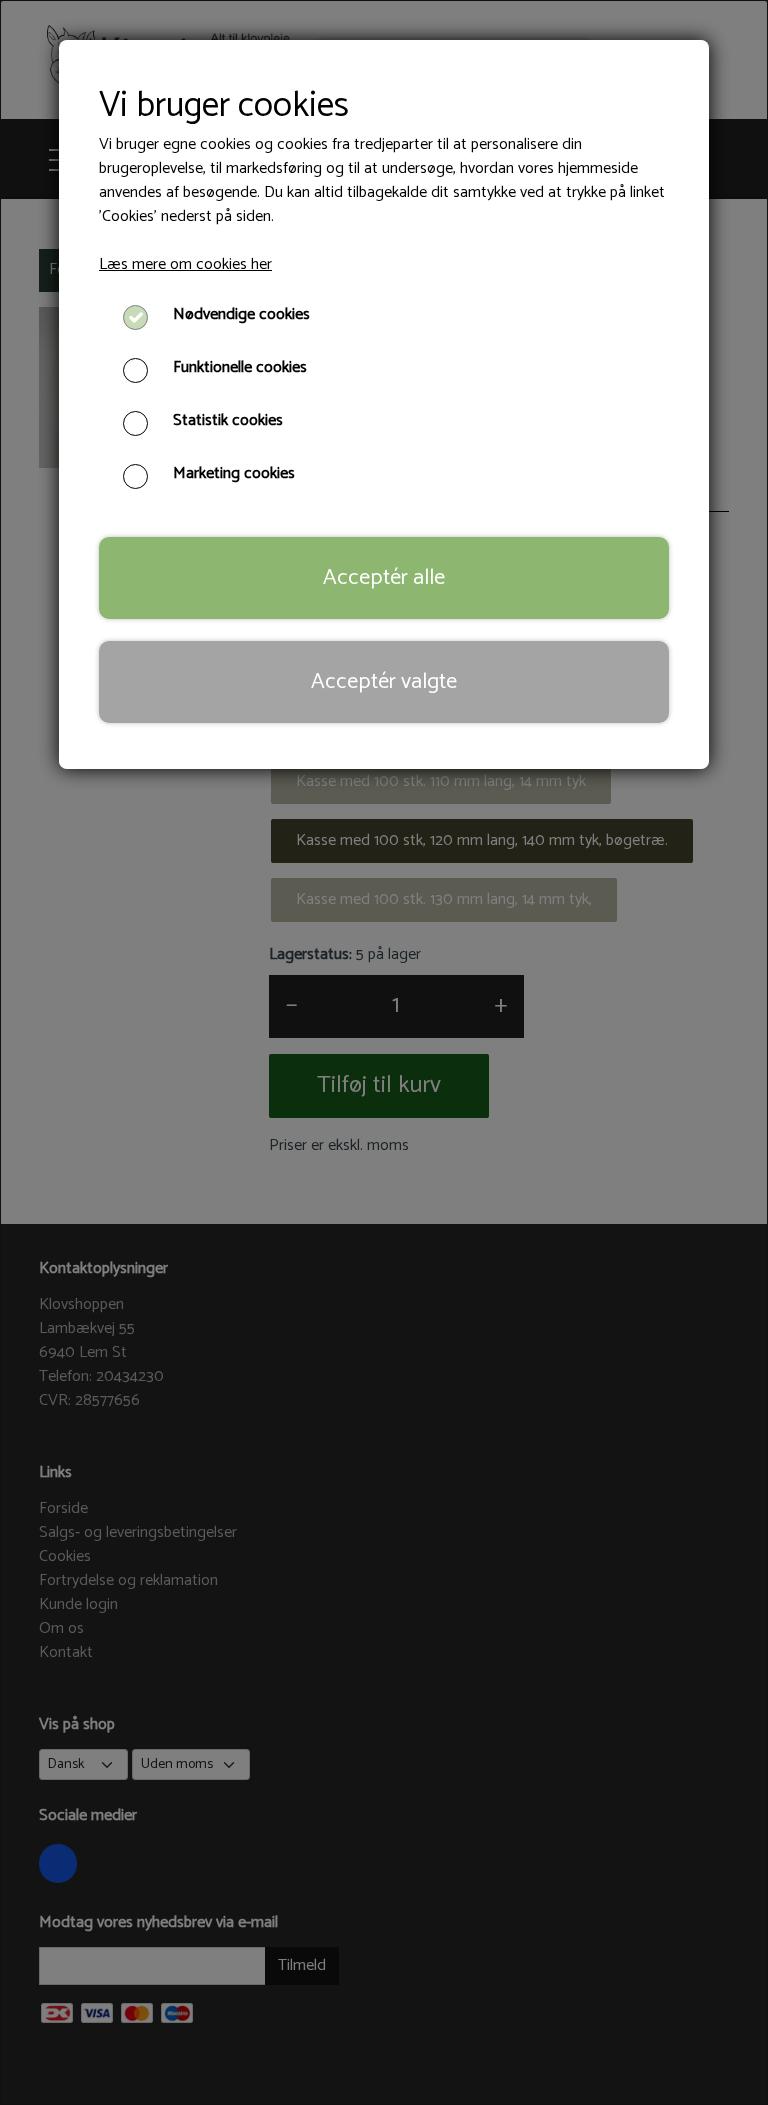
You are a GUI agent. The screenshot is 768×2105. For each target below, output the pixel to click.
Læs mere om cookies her (185, 264)
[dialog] (384, 1052)
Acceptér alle (384, 577)
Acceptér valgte (384, 681)
